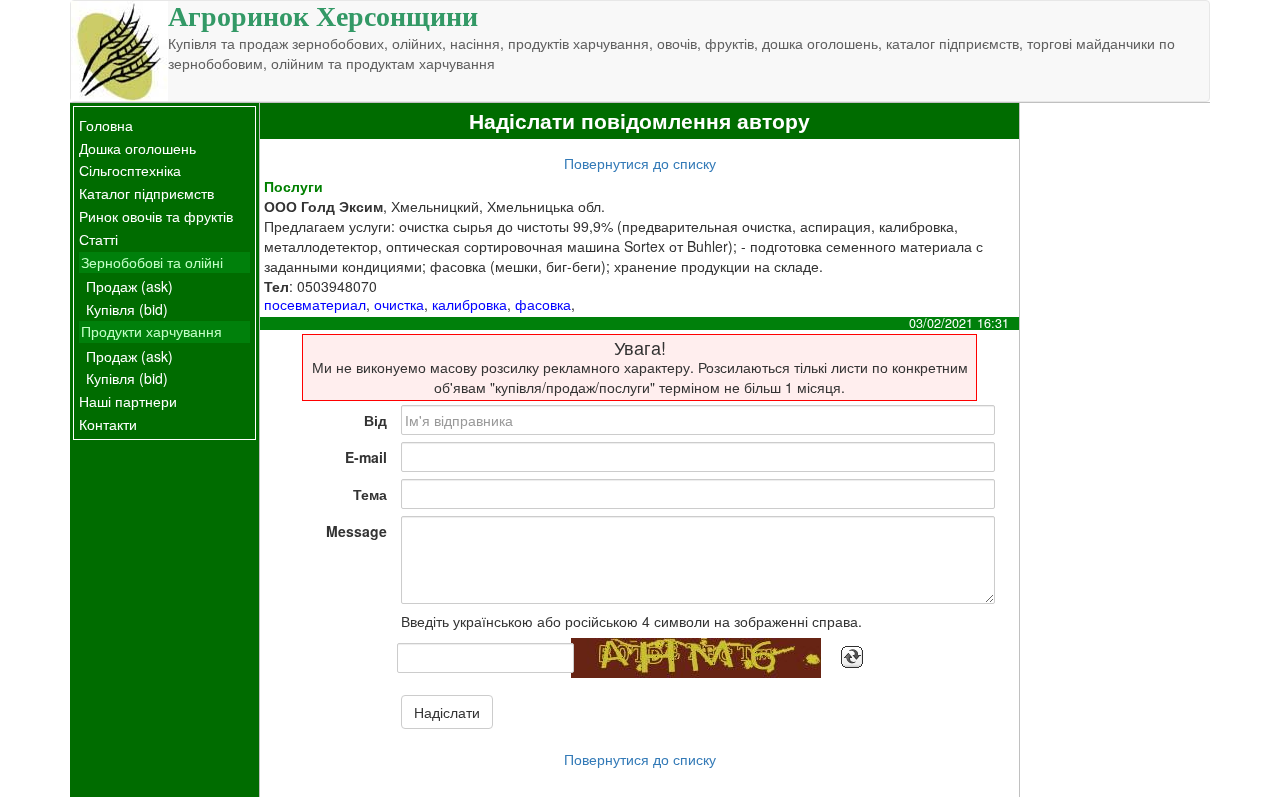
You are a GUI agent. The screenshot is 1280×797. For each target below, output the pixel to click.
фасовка (543, 304)
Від (375, 420)
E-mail (366, 457)
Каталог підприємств (146, 193)
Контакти (108, 424)
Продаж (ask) (129, 286)
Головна (106, 125)
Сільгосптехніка (130, 170)
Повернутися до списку (640, 163)
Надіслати (447, 712)
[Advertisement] (1115, 403)
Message (356, 531)
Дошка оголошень (137, 148)
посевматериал (315, 304)
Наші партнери (128, 401)
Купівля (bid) (127, 309)
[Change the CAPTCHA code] (852, 657)
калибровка (469, 304)
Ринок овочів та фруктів (156, 216)
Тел (276, 286)
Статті (98, 239)
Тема (370, 494)
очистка (399, 304)
